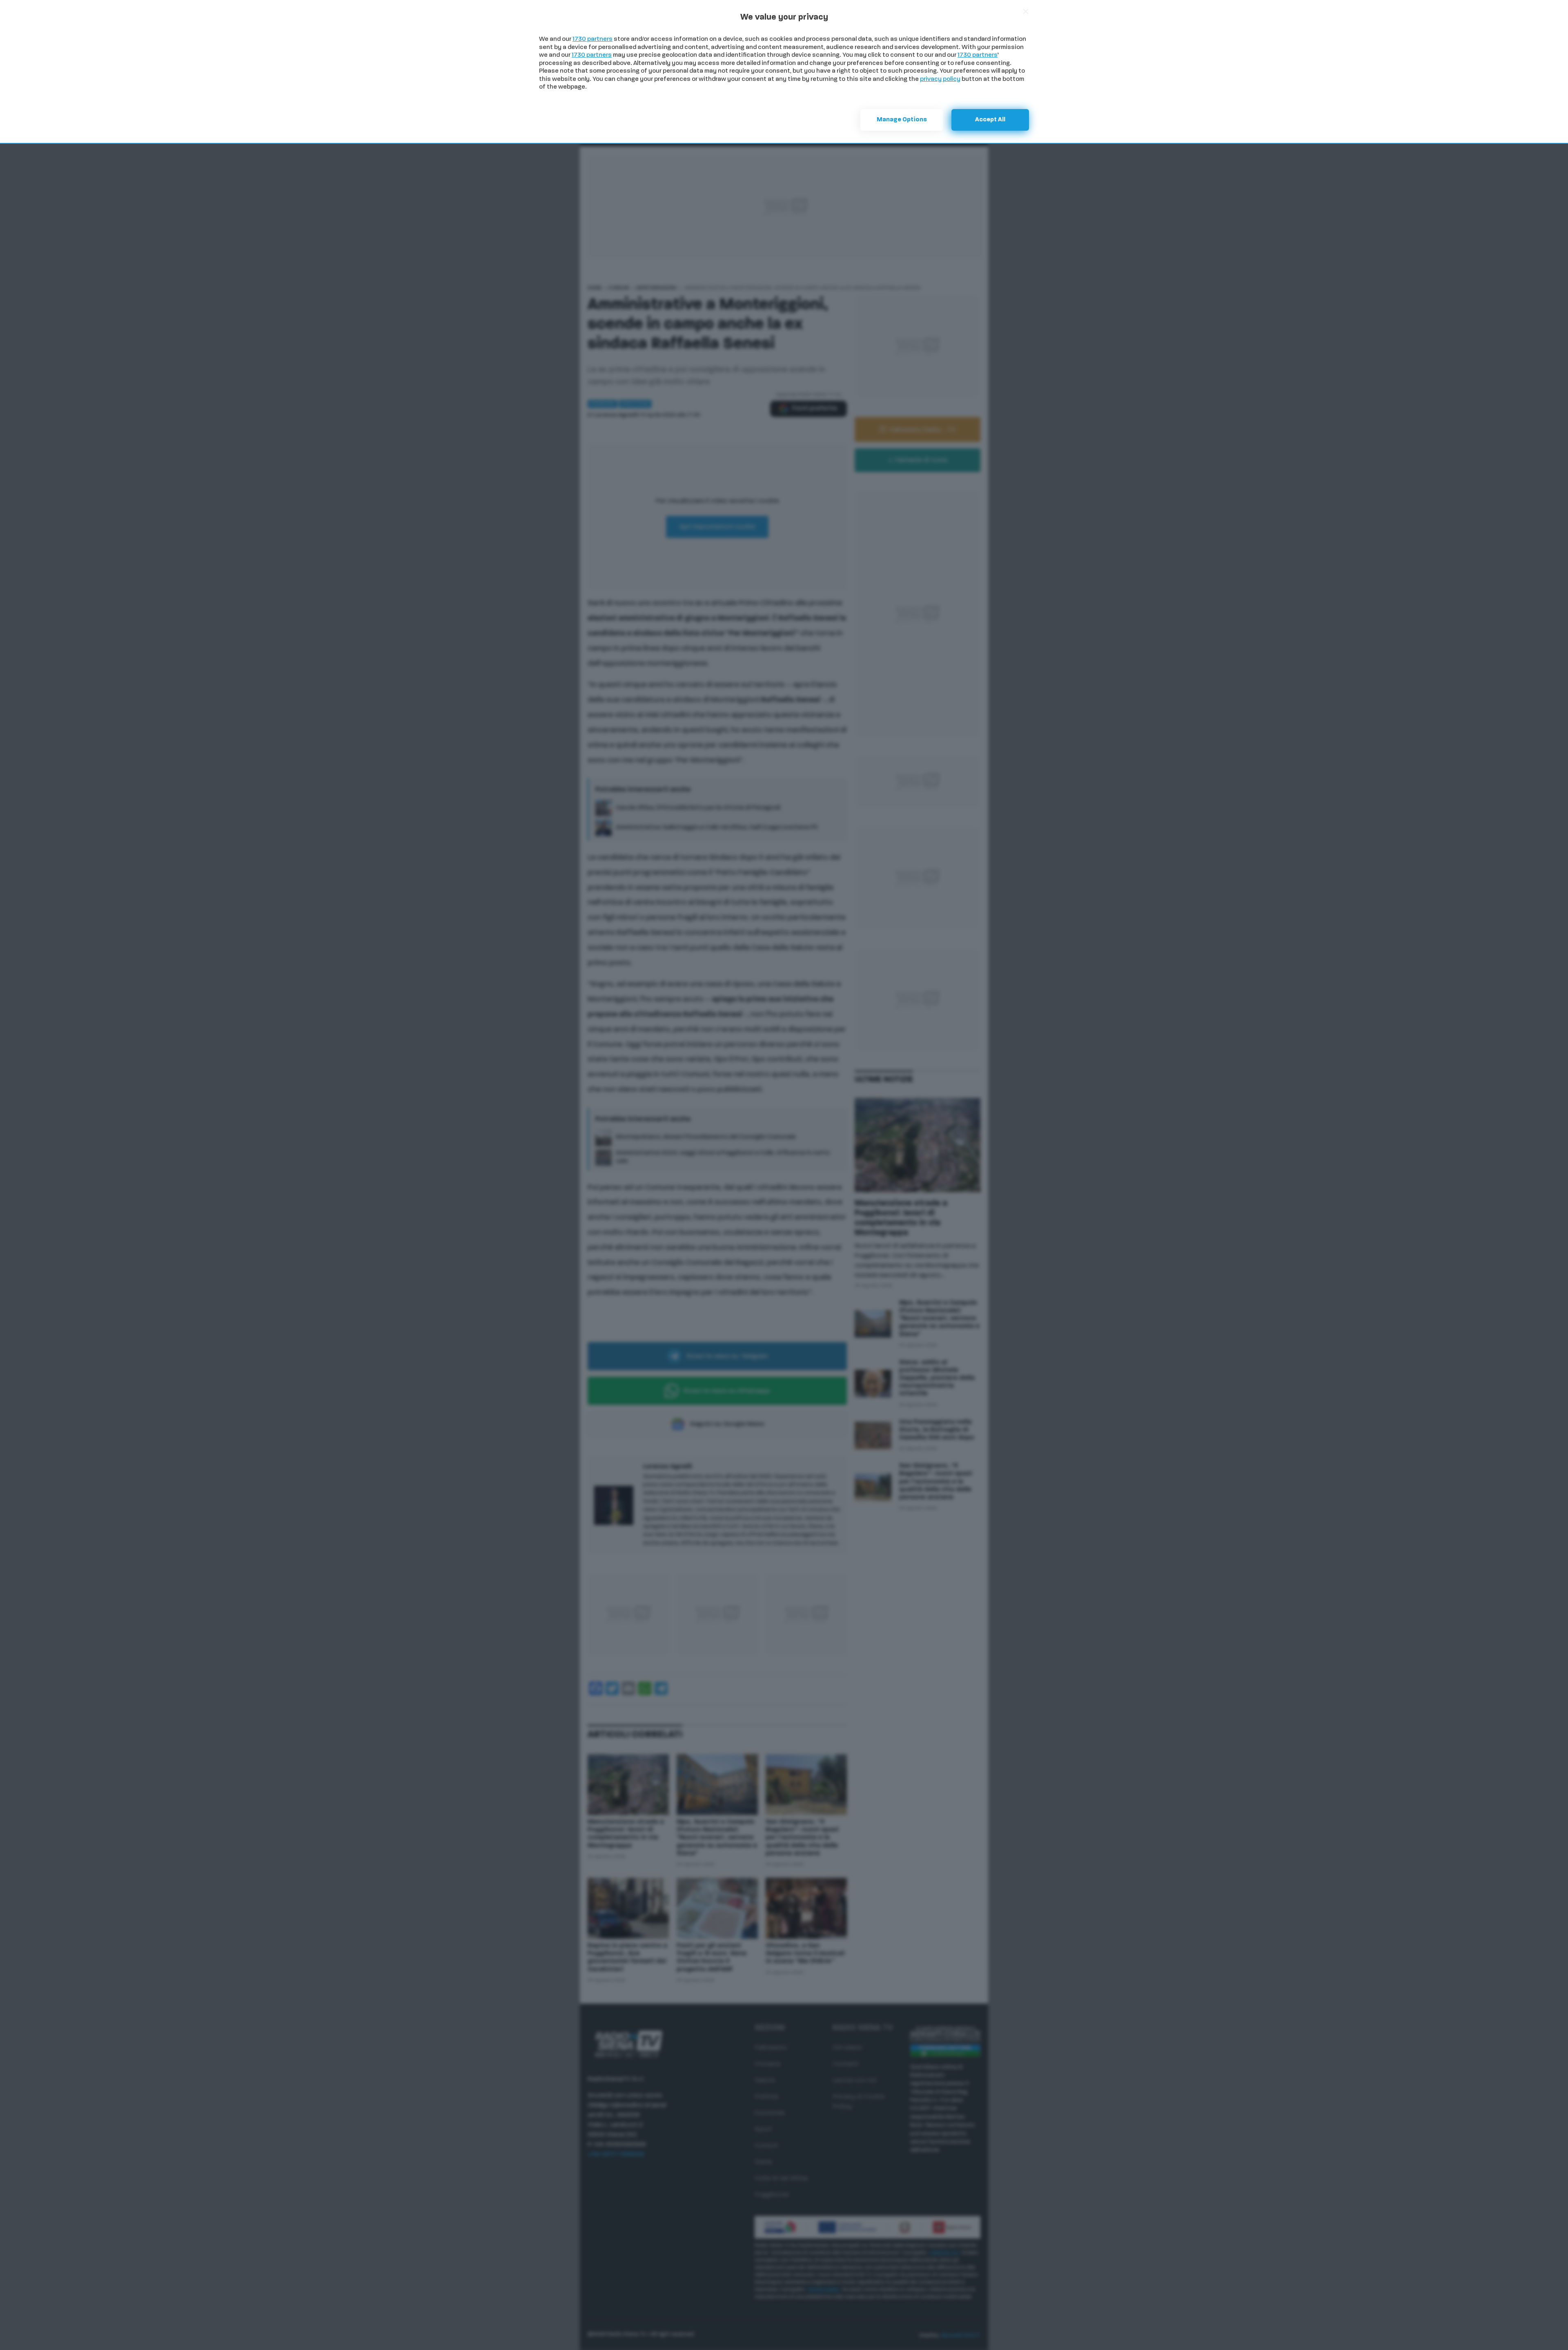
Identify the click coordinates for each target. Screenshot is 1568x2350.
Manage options (902, 120)
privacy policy (940, 79)
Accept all (990, 120)
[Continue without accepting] (1026, 11)
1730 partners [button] (592, 39)
